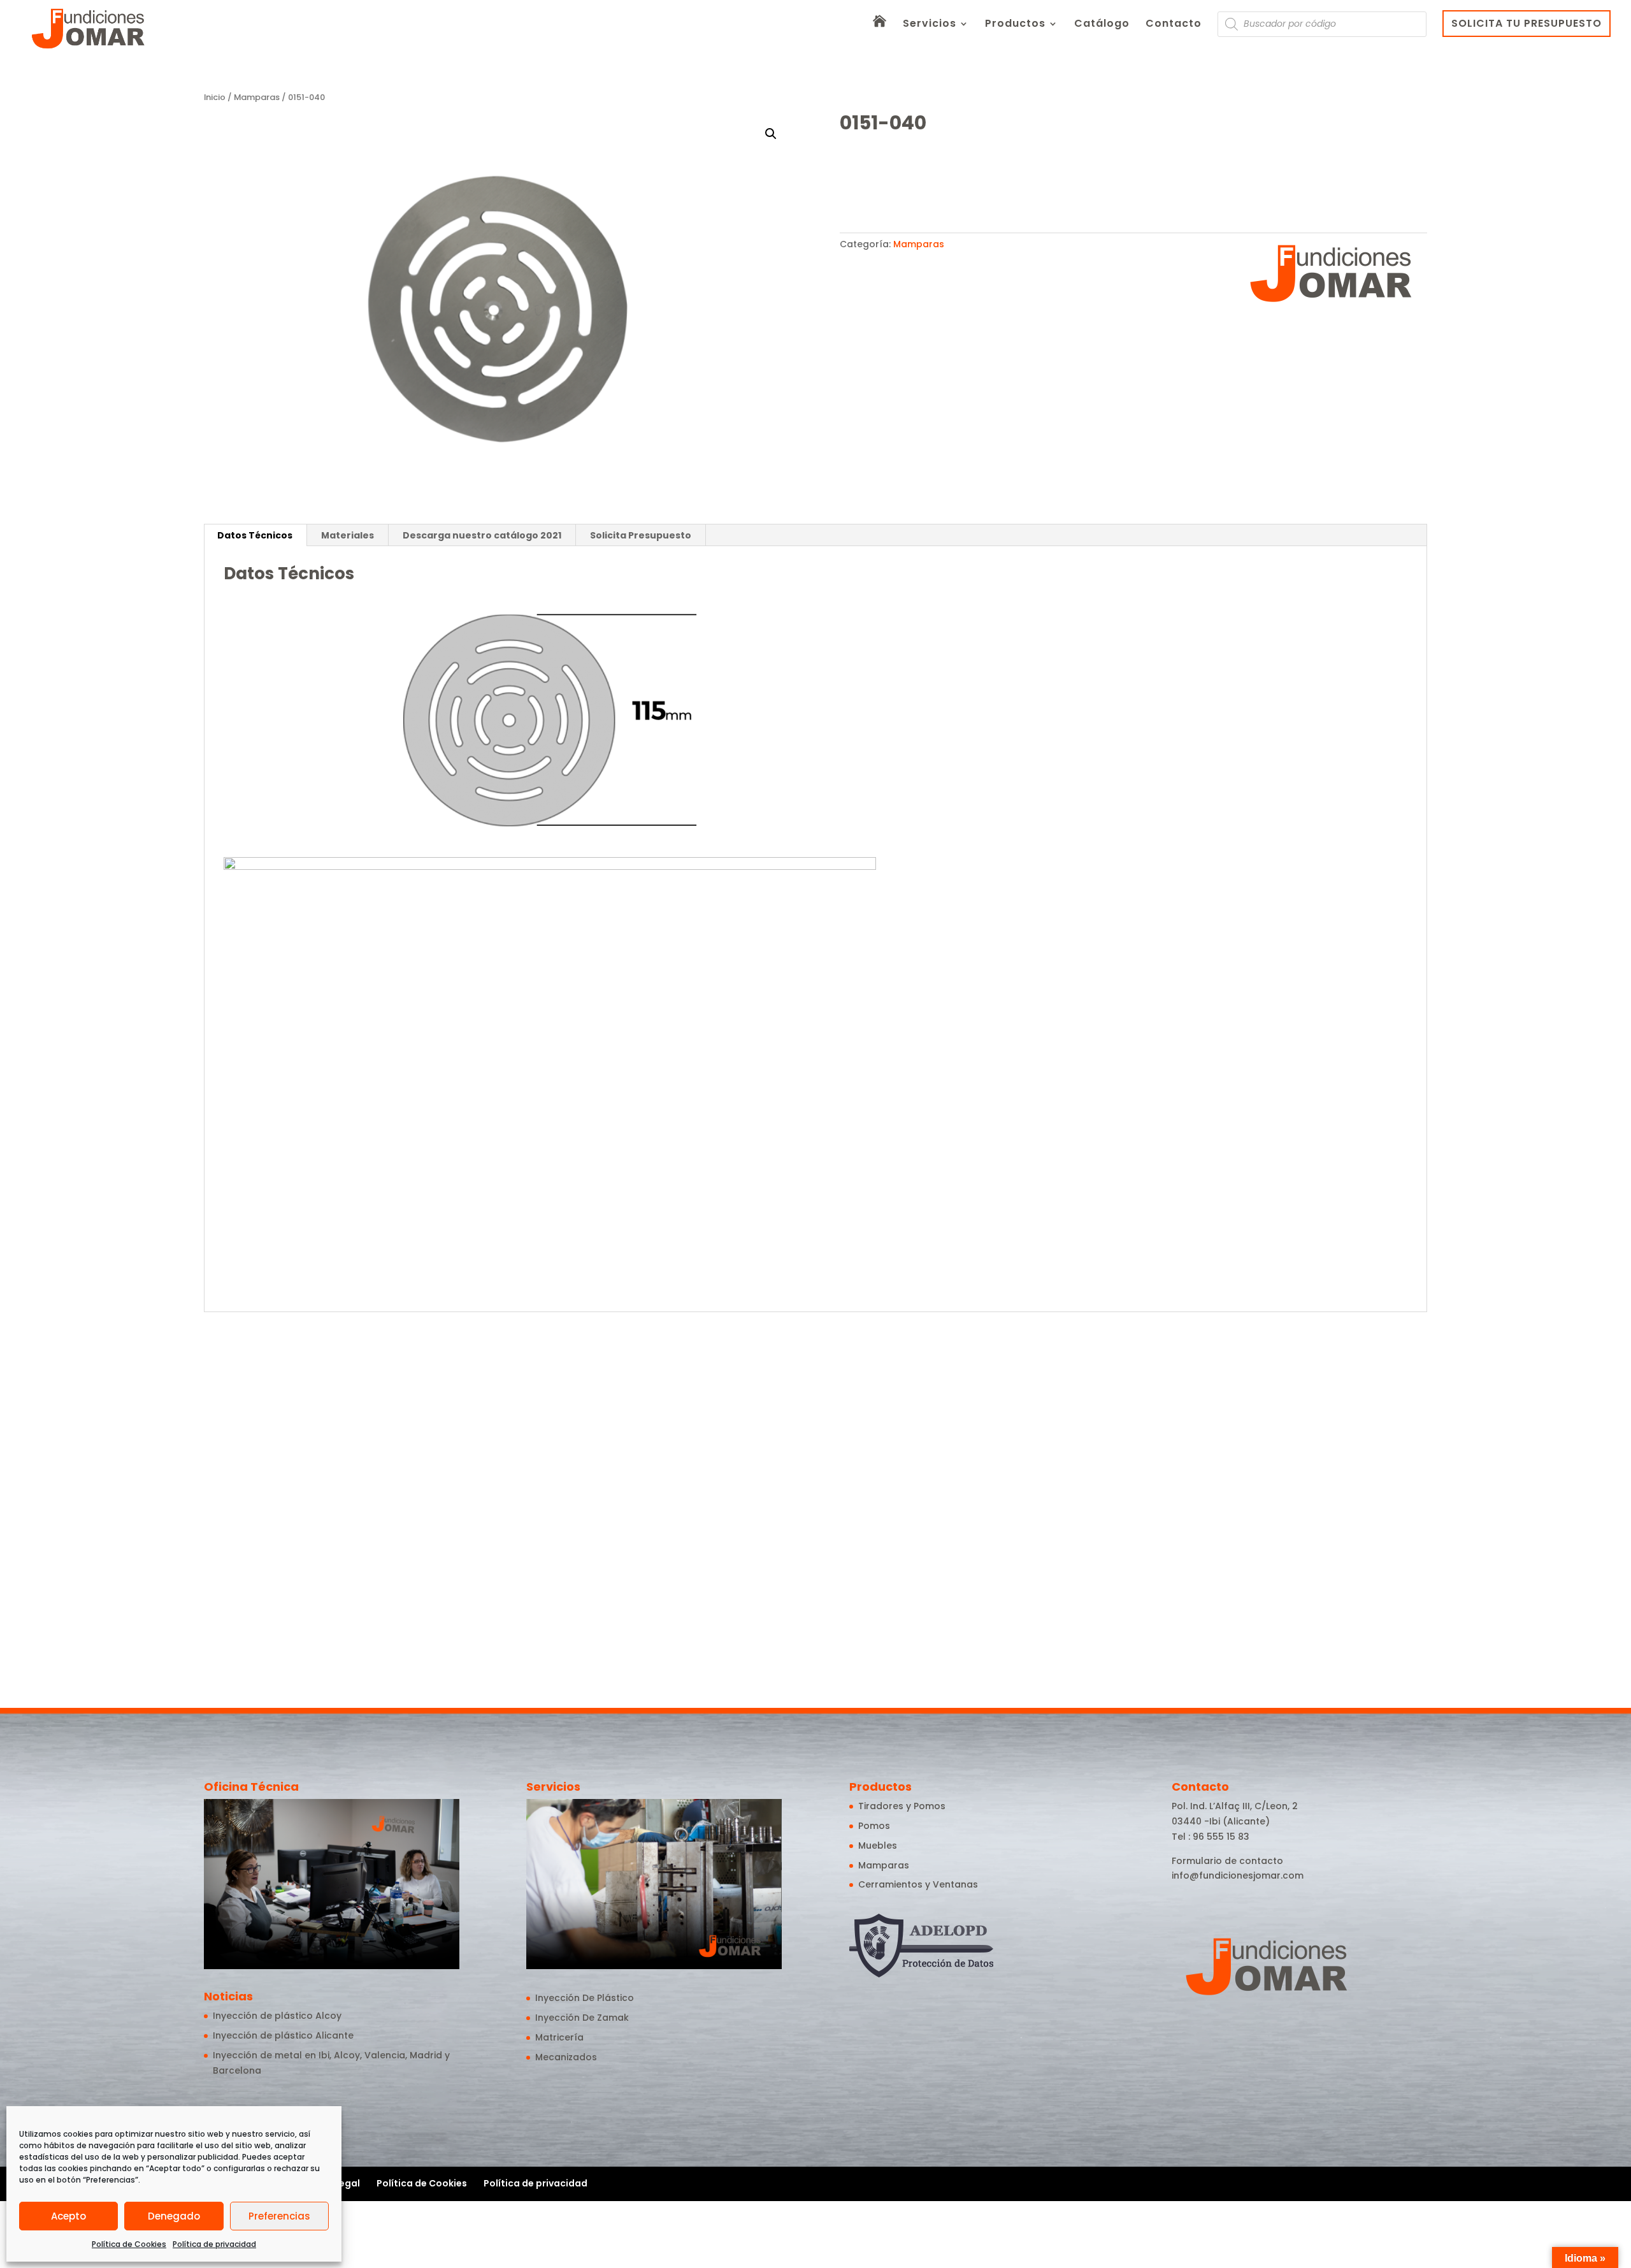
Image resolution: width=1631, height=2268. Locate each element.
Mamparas (257, 97)
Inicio (215, 97)
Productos (1015, 25)
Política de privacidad (214, 2244)
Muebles (878, 1845)
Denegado (174, 2216)
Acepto (68, 2216)
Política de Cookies (129, 2244)
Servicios (930, 25)
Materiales (348, 535)
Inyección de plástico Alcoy (277, 2016)
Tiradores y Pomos (902, 1806)
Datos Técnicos (255, 535)
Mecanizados (566, 2057)
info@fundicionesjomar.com (1238, 1875)
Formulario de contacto (1227, 1861)
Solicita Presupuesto (641, 535)
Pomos (874, 1826)
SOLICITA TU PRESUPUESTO (1527, 23)
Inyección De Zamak (582, 2018)
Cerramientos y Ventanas (918, 1884)
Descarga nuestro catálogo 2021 (482, 535)
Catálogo (1102, 25)
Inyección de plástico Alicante (283, 2035)
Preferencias (279, 2216)
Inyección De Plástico (585, 1998)
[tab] (255, 535)
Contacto (1174, 25)
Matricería (559, 2037)
